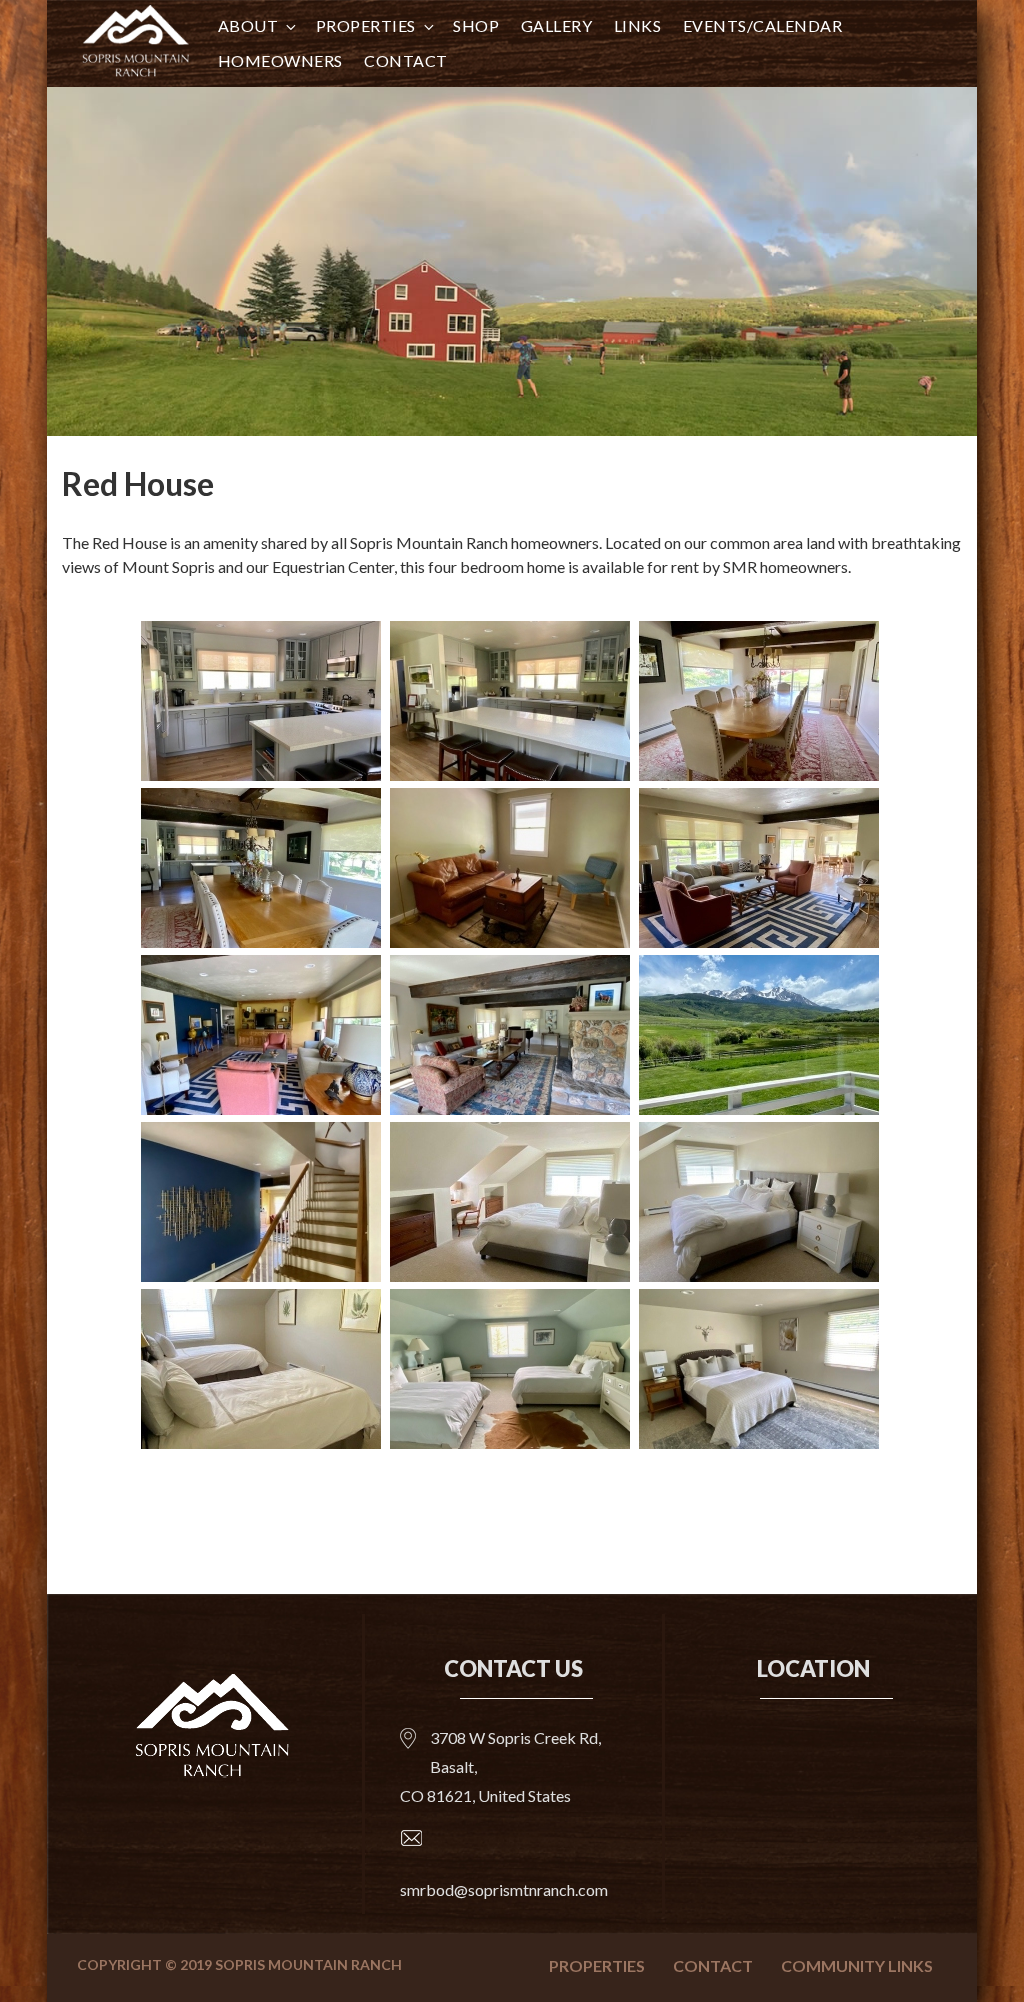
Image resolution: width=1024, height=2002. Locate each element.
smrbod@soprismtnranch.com (504, 1889)
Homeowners (280, 60)
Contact (406, 60)
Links (638, 25)
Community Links (857, 1965)
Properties (366, 25)
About (248, 25)
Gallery (557, 25)
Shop (476, 25)
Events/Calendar (763, 25)
